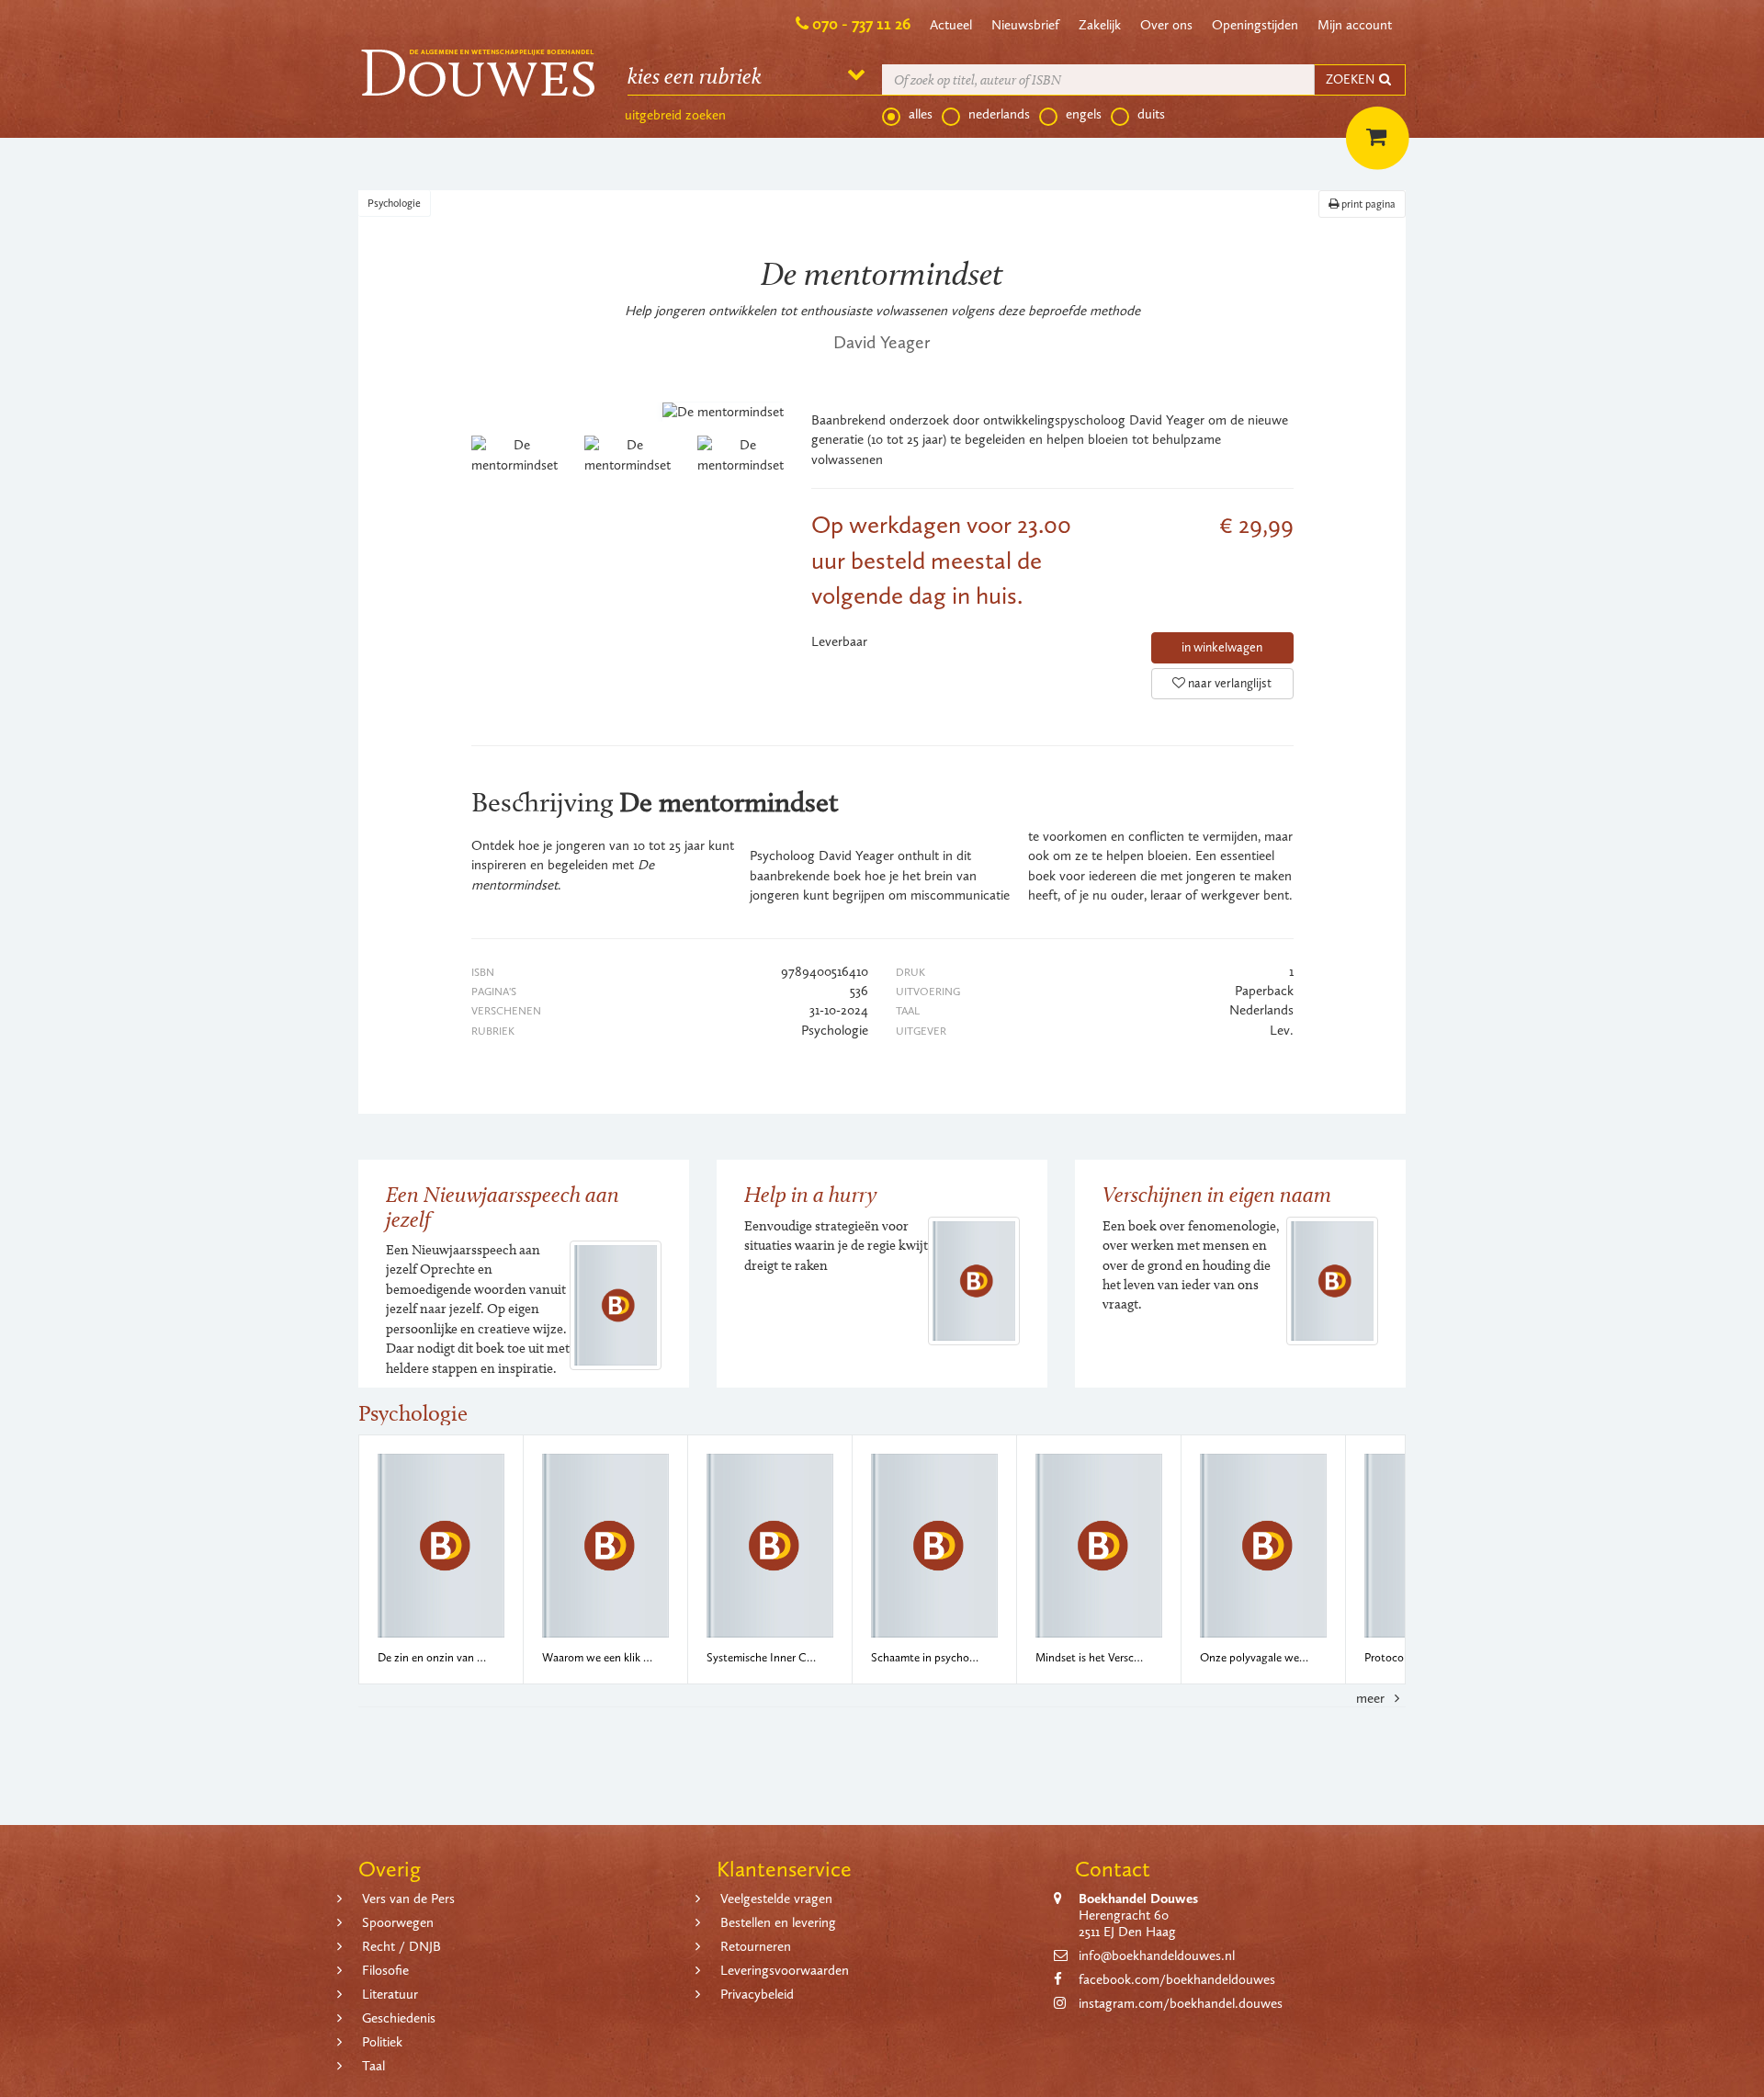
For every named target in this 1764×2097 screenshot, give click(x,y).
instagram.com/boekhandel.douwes (1181, 2003)
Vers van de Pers (408, 1899)
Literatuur (390, 1994)
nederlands (999, 114)
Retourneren (756, 1946)
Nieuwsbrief (1025, 25)
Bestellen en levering (778, 1922)
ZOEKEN (1351, 79)
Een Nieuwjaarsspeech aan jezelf (503, 1206)
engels (1084, 114)
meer (1372, 1698)
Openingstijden (1255, 25)
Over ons (1166, 25)
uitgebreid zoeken (675, 115)
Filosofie (385, 1970)
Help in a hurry (810, 1194)
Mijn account (1355, 25)
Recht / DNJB (401, 1946)
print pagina (1367, 204)
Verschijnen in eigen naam (1217, 1194)
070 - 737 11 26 (861, 24)
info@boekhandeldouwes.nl (1157, 1955)
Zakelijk (1100, 25)
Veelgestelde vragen (776, 1899)
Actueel (951, 25)
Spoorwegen (398, 1922)
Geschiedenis (399, 2018)
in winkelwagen (1222, 647)
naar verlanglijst (1228, 683)
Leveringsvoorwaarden (785, 1970)
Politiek (382, 2042)
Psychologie (394, 203)
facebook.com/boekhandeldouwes (1177, 1979)
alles (921, 114)
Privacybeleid (757, 1994)
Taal (373, 2066)
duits (1151, 114)
